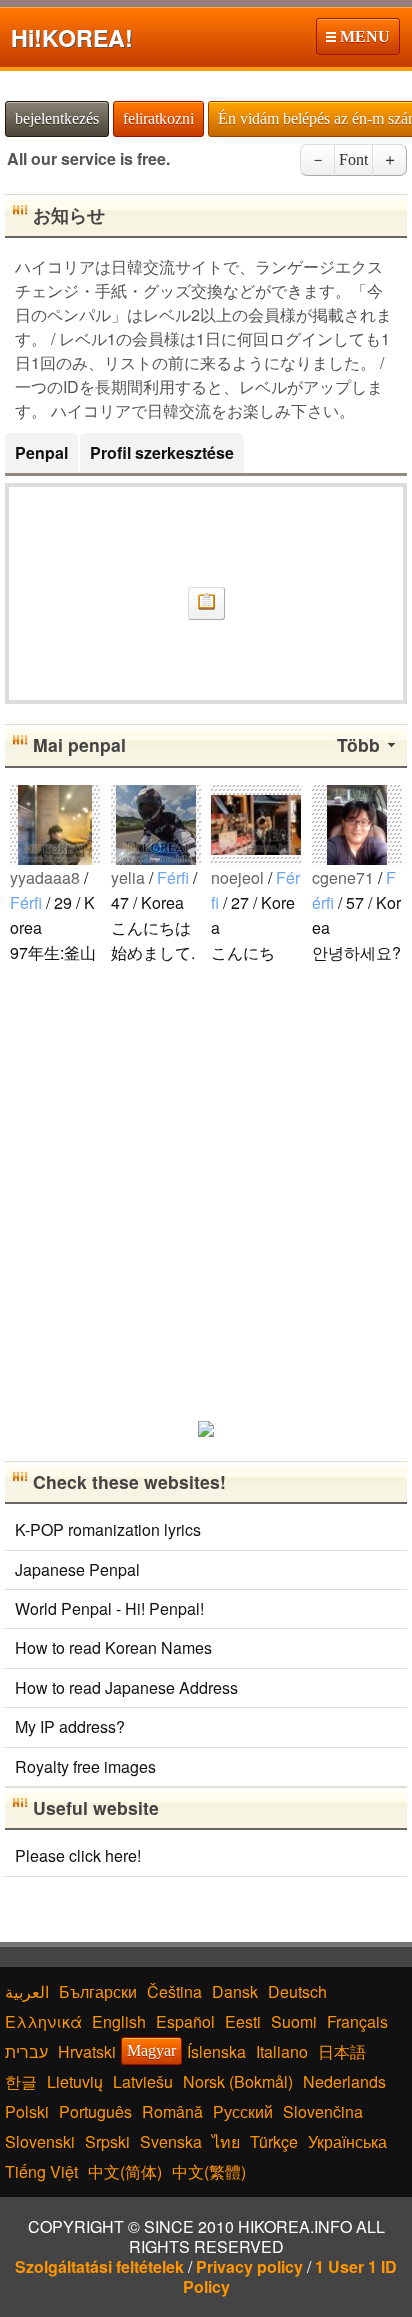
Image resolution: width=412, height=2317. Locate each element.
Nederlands (344, 2081)
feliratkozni (158, 118)
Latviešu (143, 2081)
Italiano (282, 2051)
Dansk (235, 1991)
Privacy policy (249, 2266)
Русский (243, 2111)
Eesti (243, 2021)
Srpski (107, 2141)
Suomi (294, 2021)
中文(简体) (125, 2171)
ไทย (226, 2141)
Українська (347, 2141)
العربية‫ (27, 1991)
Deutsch (297, 1991)
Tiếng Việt (41, 2171)
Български (98, 1991)
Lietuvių (75, 2081)
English (119, 2021)
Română (172, 2111)
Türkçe (274, 2141)
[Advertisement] (206, 1191)
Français (357, 2021)
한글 (21, 2081)
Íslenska (216, 2051)
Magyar (151, 2050)
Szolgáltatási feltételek (99, 2266)
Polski (27, 2111)
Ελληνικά (43, 2021)
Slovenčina (323, 2111)
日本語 (342, 2051)
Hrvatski (87, 2051)
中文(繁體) (209, 2171)
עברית (26, 2051)
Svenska (171, 2141)
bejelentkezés (57, 118)
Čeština (174, 1991)
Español (185, 2021)
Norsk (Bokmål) (238, 2081)
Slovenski (40, 2141)
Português (95, 2111)
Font (353, 159)
